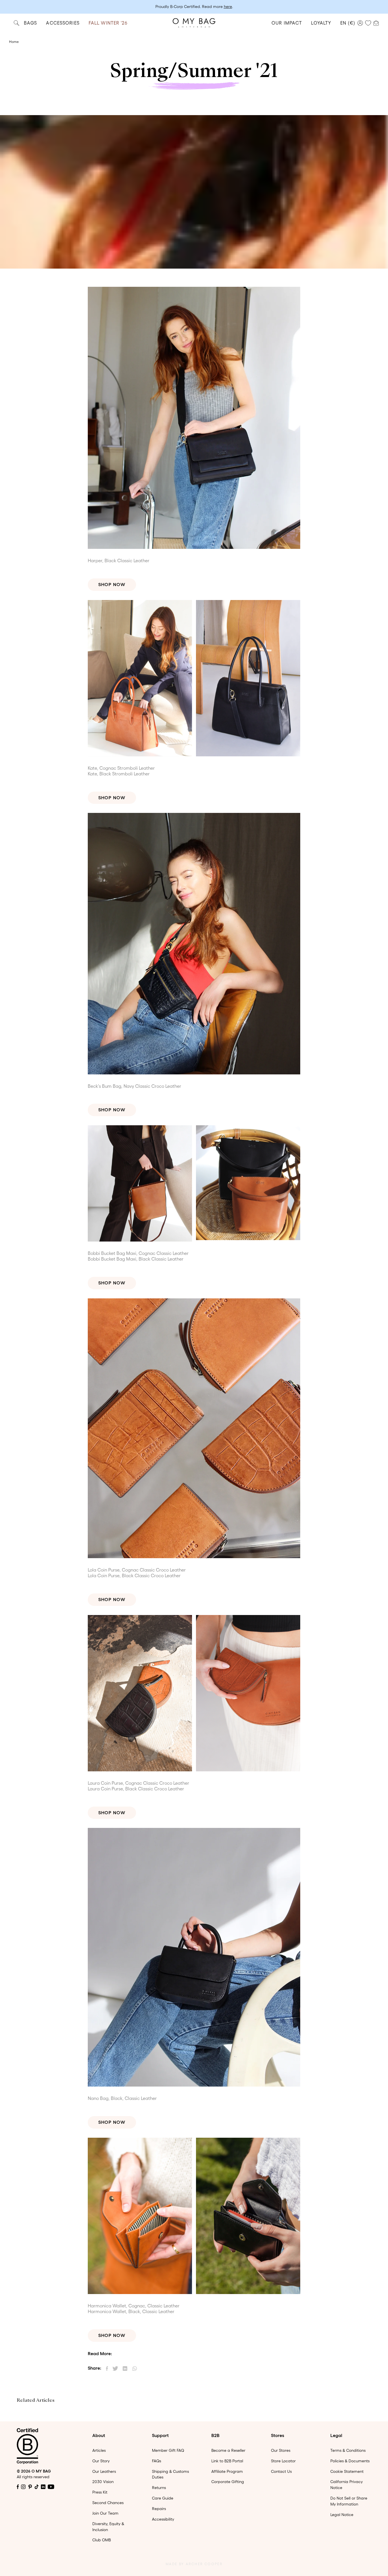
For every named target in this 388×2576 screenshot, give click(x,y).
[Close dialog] (251, 1204)
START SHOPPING (194, 1356)
